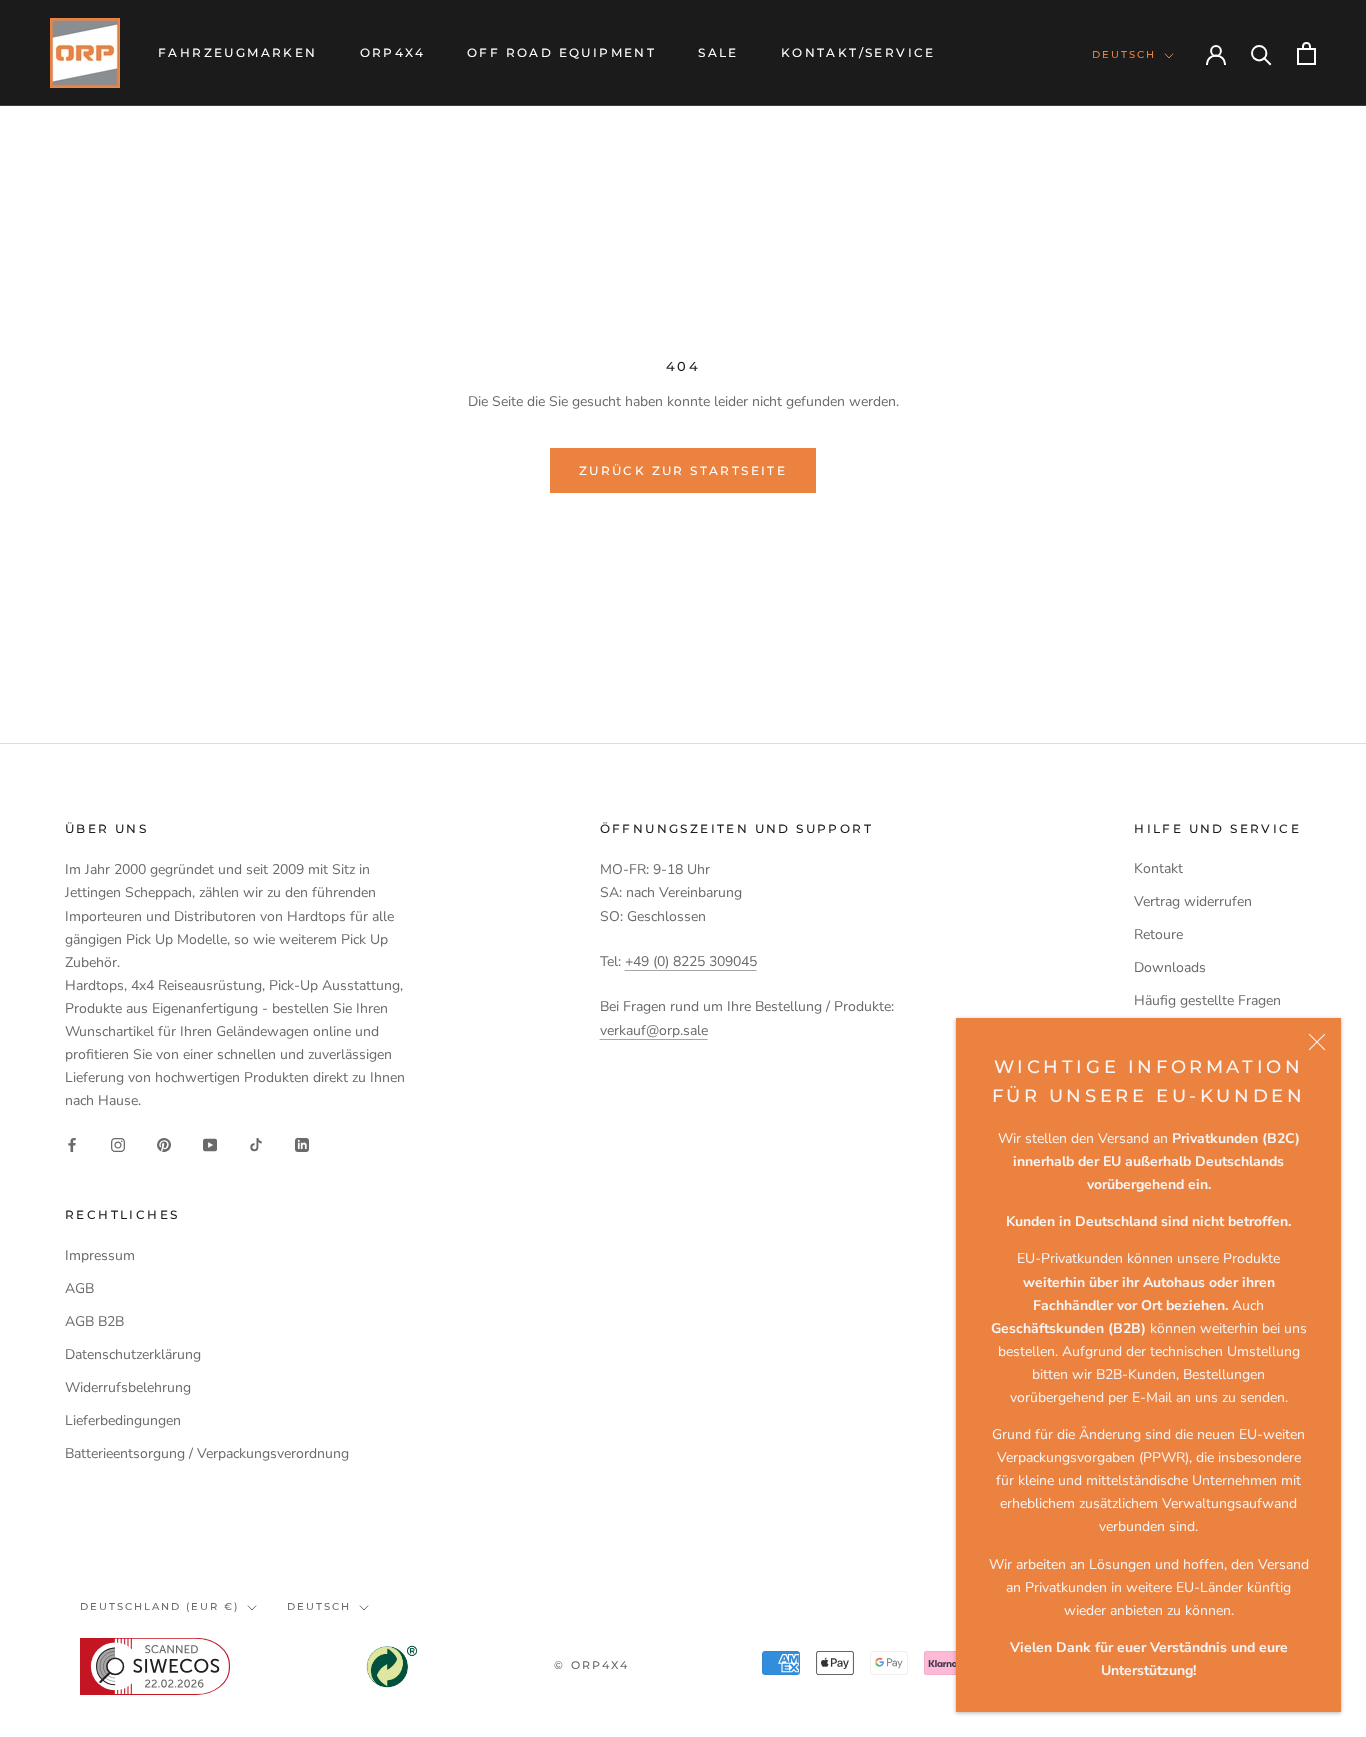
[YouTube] (210, 1143)
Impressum (100, 1255)
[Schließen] (1317, 1042)
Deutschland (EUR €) (159, 1606)
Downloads (1170, 967)
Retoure (1158, 934)
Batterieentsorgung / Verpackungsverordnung (207, 1453)
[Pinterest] (164, 1143)
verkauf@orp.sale (654, 1030)
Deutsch (1124, 54)
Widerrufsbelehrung (128, 1387)
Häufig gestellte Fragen (1207, 1000)
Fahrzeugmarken (238, 52)
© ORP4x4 (591, 1665)
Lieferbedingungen (123, 1420)
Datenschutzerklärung (133, 1354)
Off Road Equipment (561, 52)
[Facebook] (72, 1143)
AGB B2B (94, 1321)
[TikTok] (256, 1143)
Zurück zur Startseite (683, 470)
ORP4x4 (392, 52)
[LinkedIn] (302, 1143)
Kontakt (1158, 868)
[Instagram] (118, 1143)
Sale (718, 52)
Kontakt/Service (858, 52)
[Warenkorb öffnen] (1306, 53)
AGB (79, 1288)
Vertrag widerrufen (1193, 901)
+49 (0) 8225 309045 (691, 961)
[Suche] (1261, 53)
